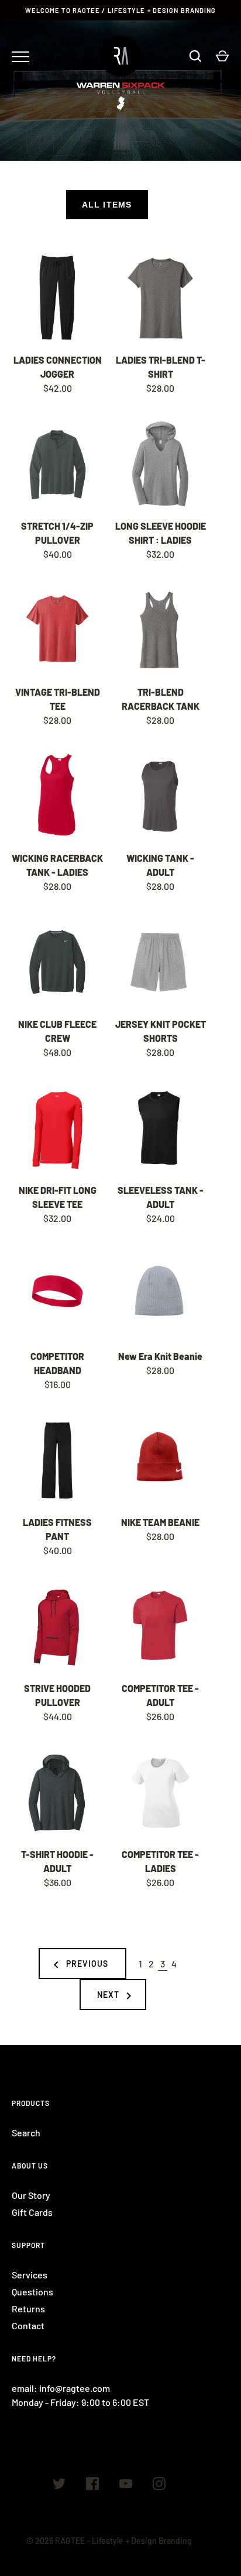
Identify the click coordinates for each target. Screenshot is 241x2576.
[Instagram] (159, 2485)
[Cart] (222, 56)
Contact (28, 2325)
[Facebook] (92, 2485)
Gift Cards (32, 2212)
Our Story (31, 2195)
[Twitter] (59, 2485)
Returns (28, 2309)
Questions (32, 2292)
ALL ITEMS (107, 205)
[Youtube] (126, 2485)
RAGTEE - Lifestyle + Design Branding (123, 2541)
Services (30, 2275)
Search (26, 2133)
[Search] (195, 56)
